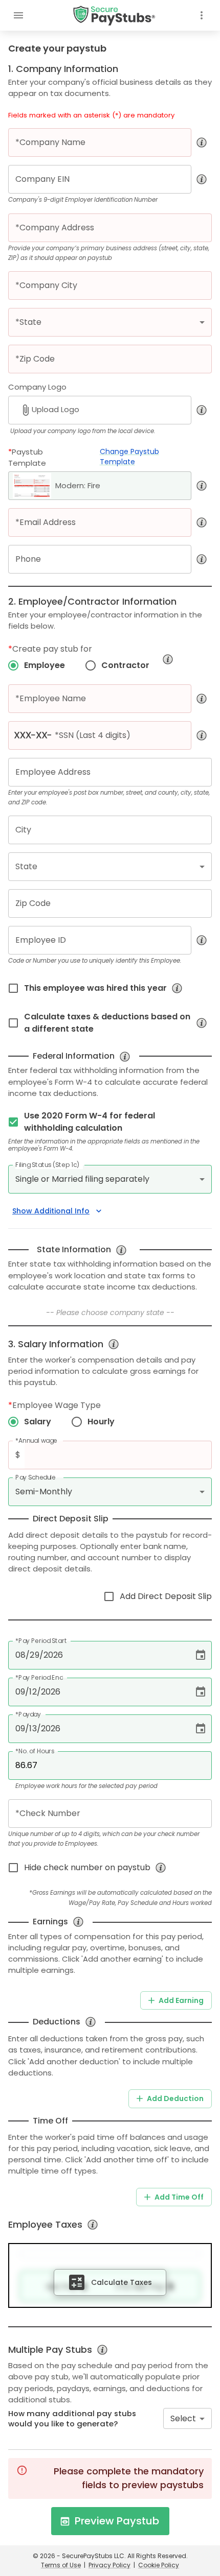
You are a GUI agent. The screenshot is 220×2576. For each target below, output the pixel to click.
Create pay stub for (50, 649)
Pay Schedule (36, 1477)
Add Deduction (175, 2098)
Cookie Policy (159, 2565)
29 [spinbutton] (34, 1655)
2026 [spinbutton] (53, 1655)
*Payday (28, 1714)
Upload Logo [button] (56, 409)
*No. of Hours (35, 1751)
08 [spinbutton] (20, 1655)
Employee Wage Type (54, 1405)
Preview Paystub (117, 2521)
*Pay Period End (39, 1677)
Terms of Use (61, 2565)
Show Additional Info (51, 1211)
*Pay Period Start (41, 1641)
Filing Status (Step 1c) (48, 1165)
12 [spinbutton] (33, 1692)
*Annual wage (36, 1440)
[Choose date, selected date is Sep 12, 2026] (201, 1692)
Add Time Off (179, 2197)
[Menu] (18, 15)
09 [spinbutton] (20, 1692)
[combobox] (188, 2418)
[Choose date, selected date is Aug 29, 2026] (201, 1655)
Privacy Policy (109, 2565)
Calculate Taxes (122, 2282)
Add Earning (181, 2000)
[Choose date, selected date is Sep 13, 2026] (201, 1729)
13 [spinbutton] (33, 1728)
